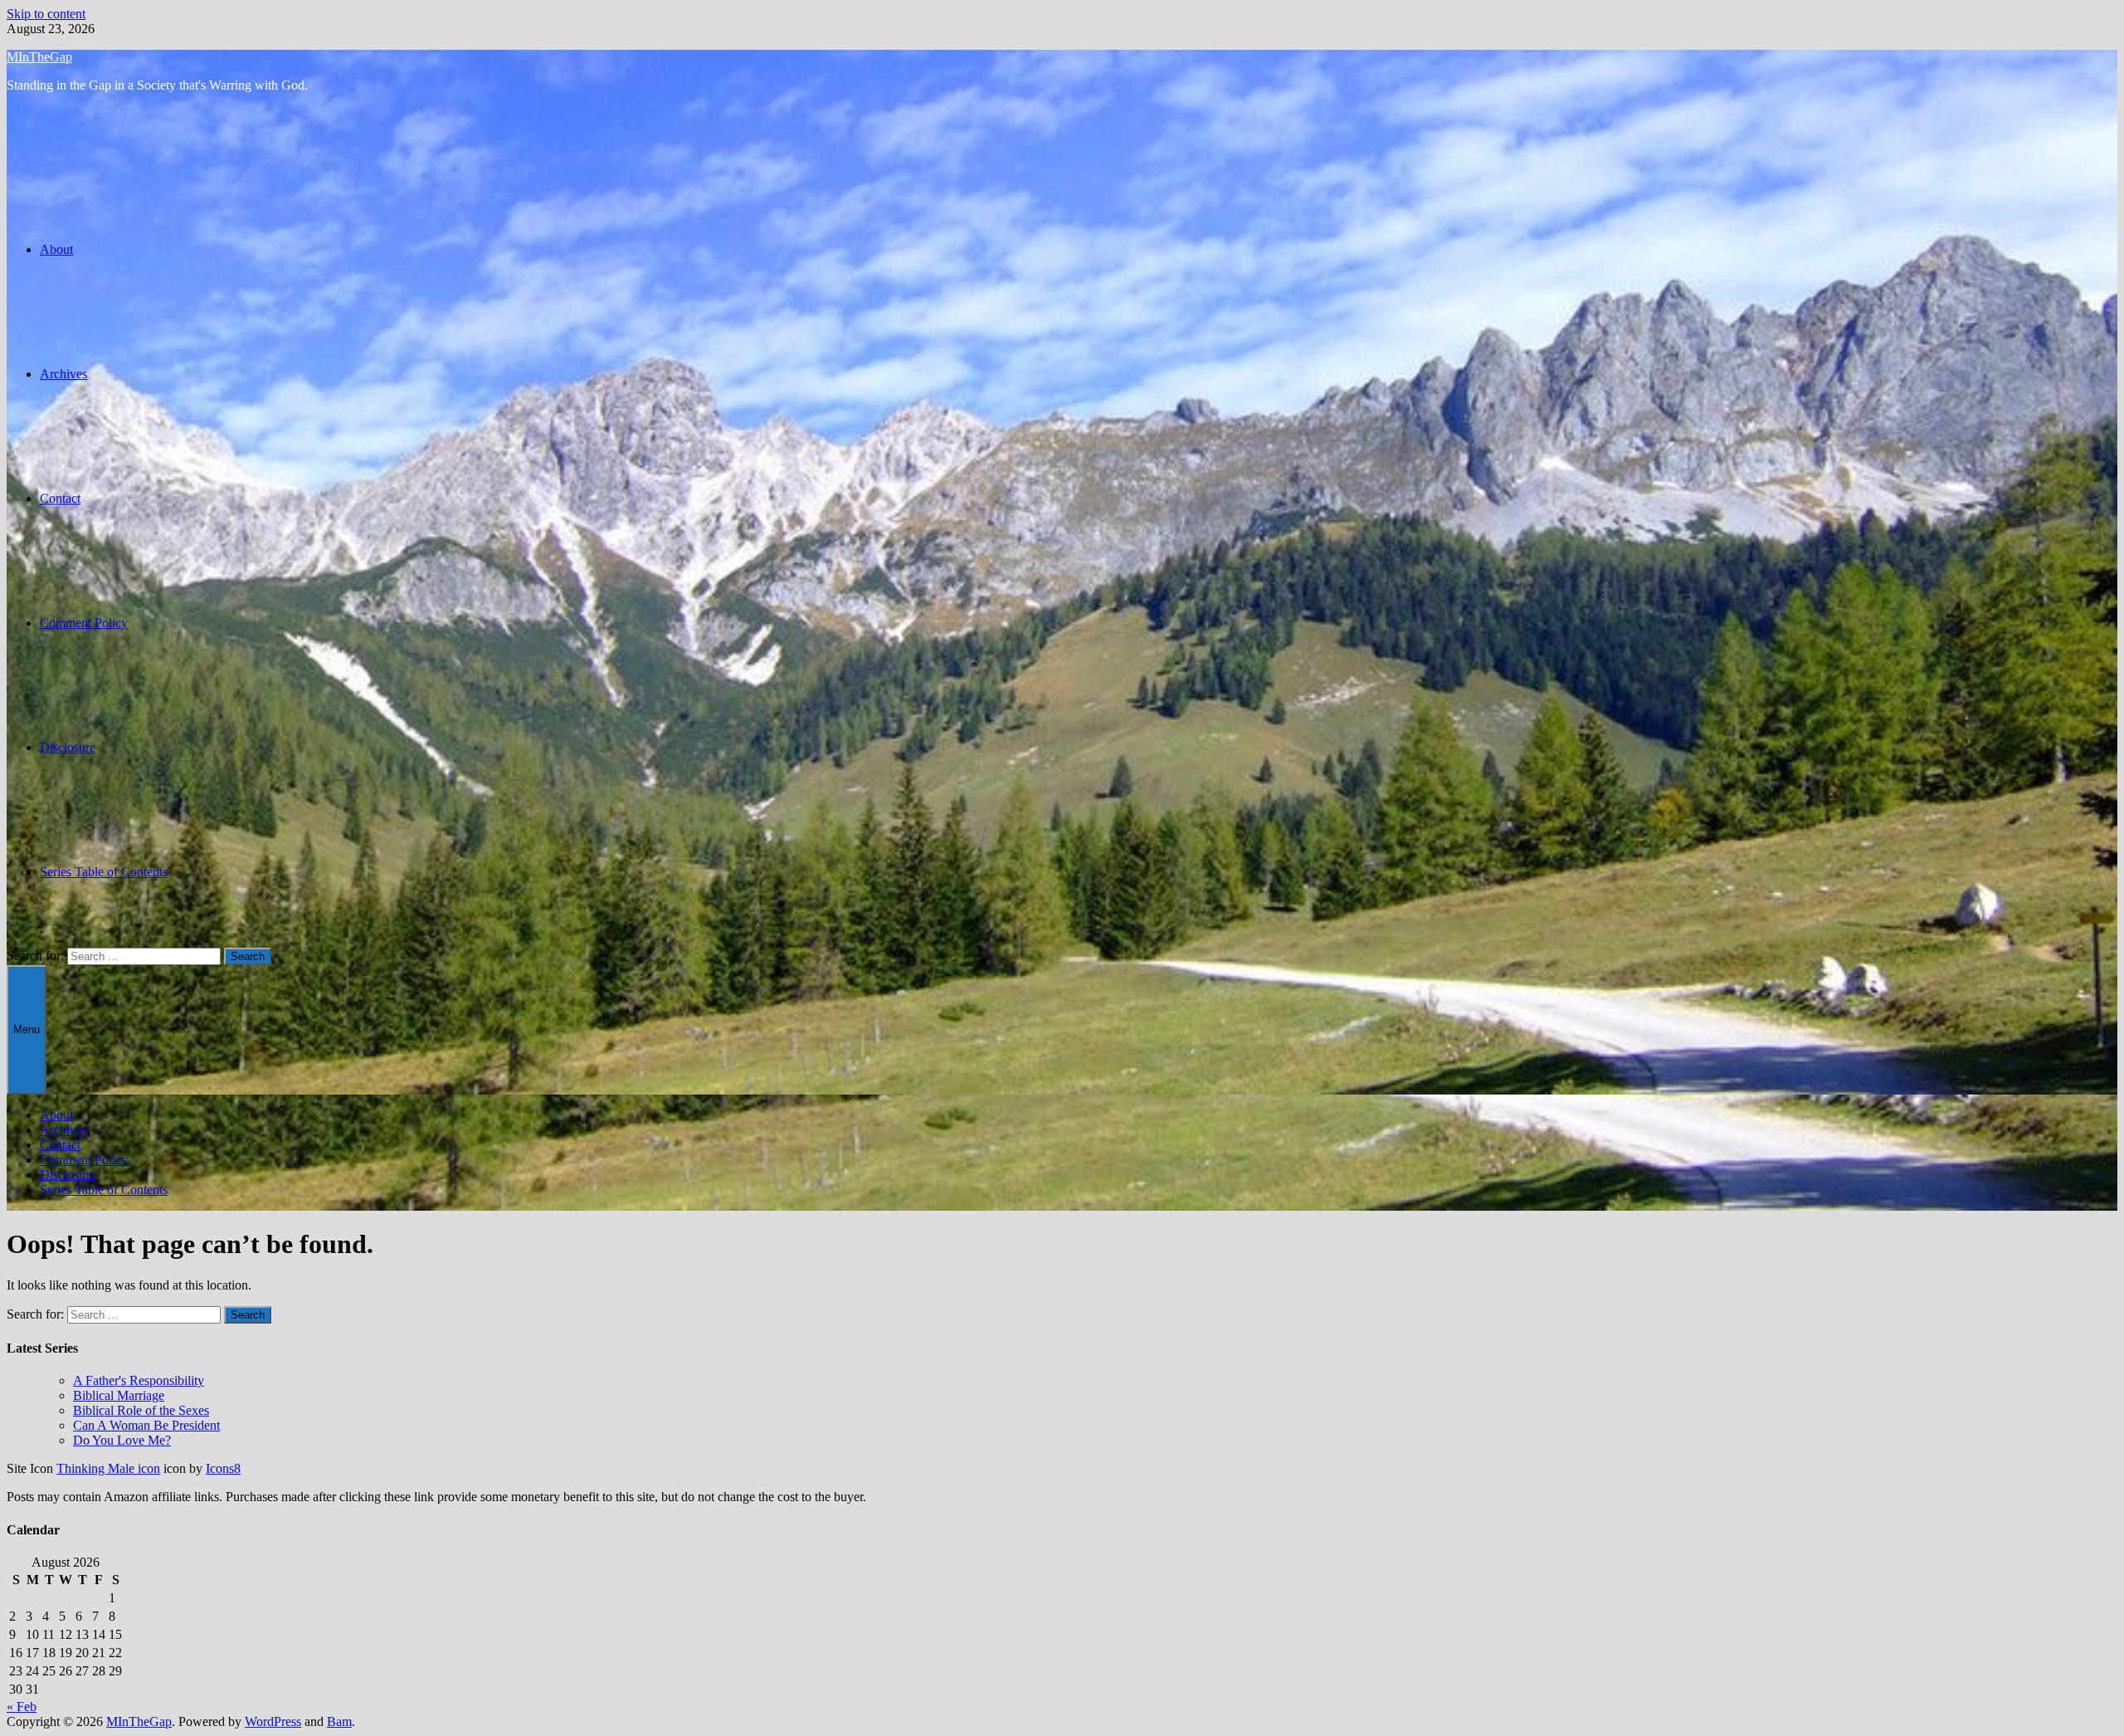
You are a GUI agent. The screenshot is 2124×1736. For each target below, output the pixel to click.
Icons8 (223, 1468)
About (56, 249)
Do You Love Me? (122, 1440)
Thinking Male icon (108, 1468)
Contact (60, 498)
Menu (27, 1029)
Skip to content (46, 14)
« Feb (22, 1707)
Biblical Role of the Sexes (141, 1410)
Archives (63, 374)
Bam (339, 1721)
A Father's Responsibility (139, 1380)
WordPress (273, 1721)
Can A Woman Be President (146, 1425)
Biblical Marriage (119, 1395)
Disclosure (68, 747)
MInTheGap (39, 57)
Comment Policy (84, 623)
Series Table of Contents (104, 872)
